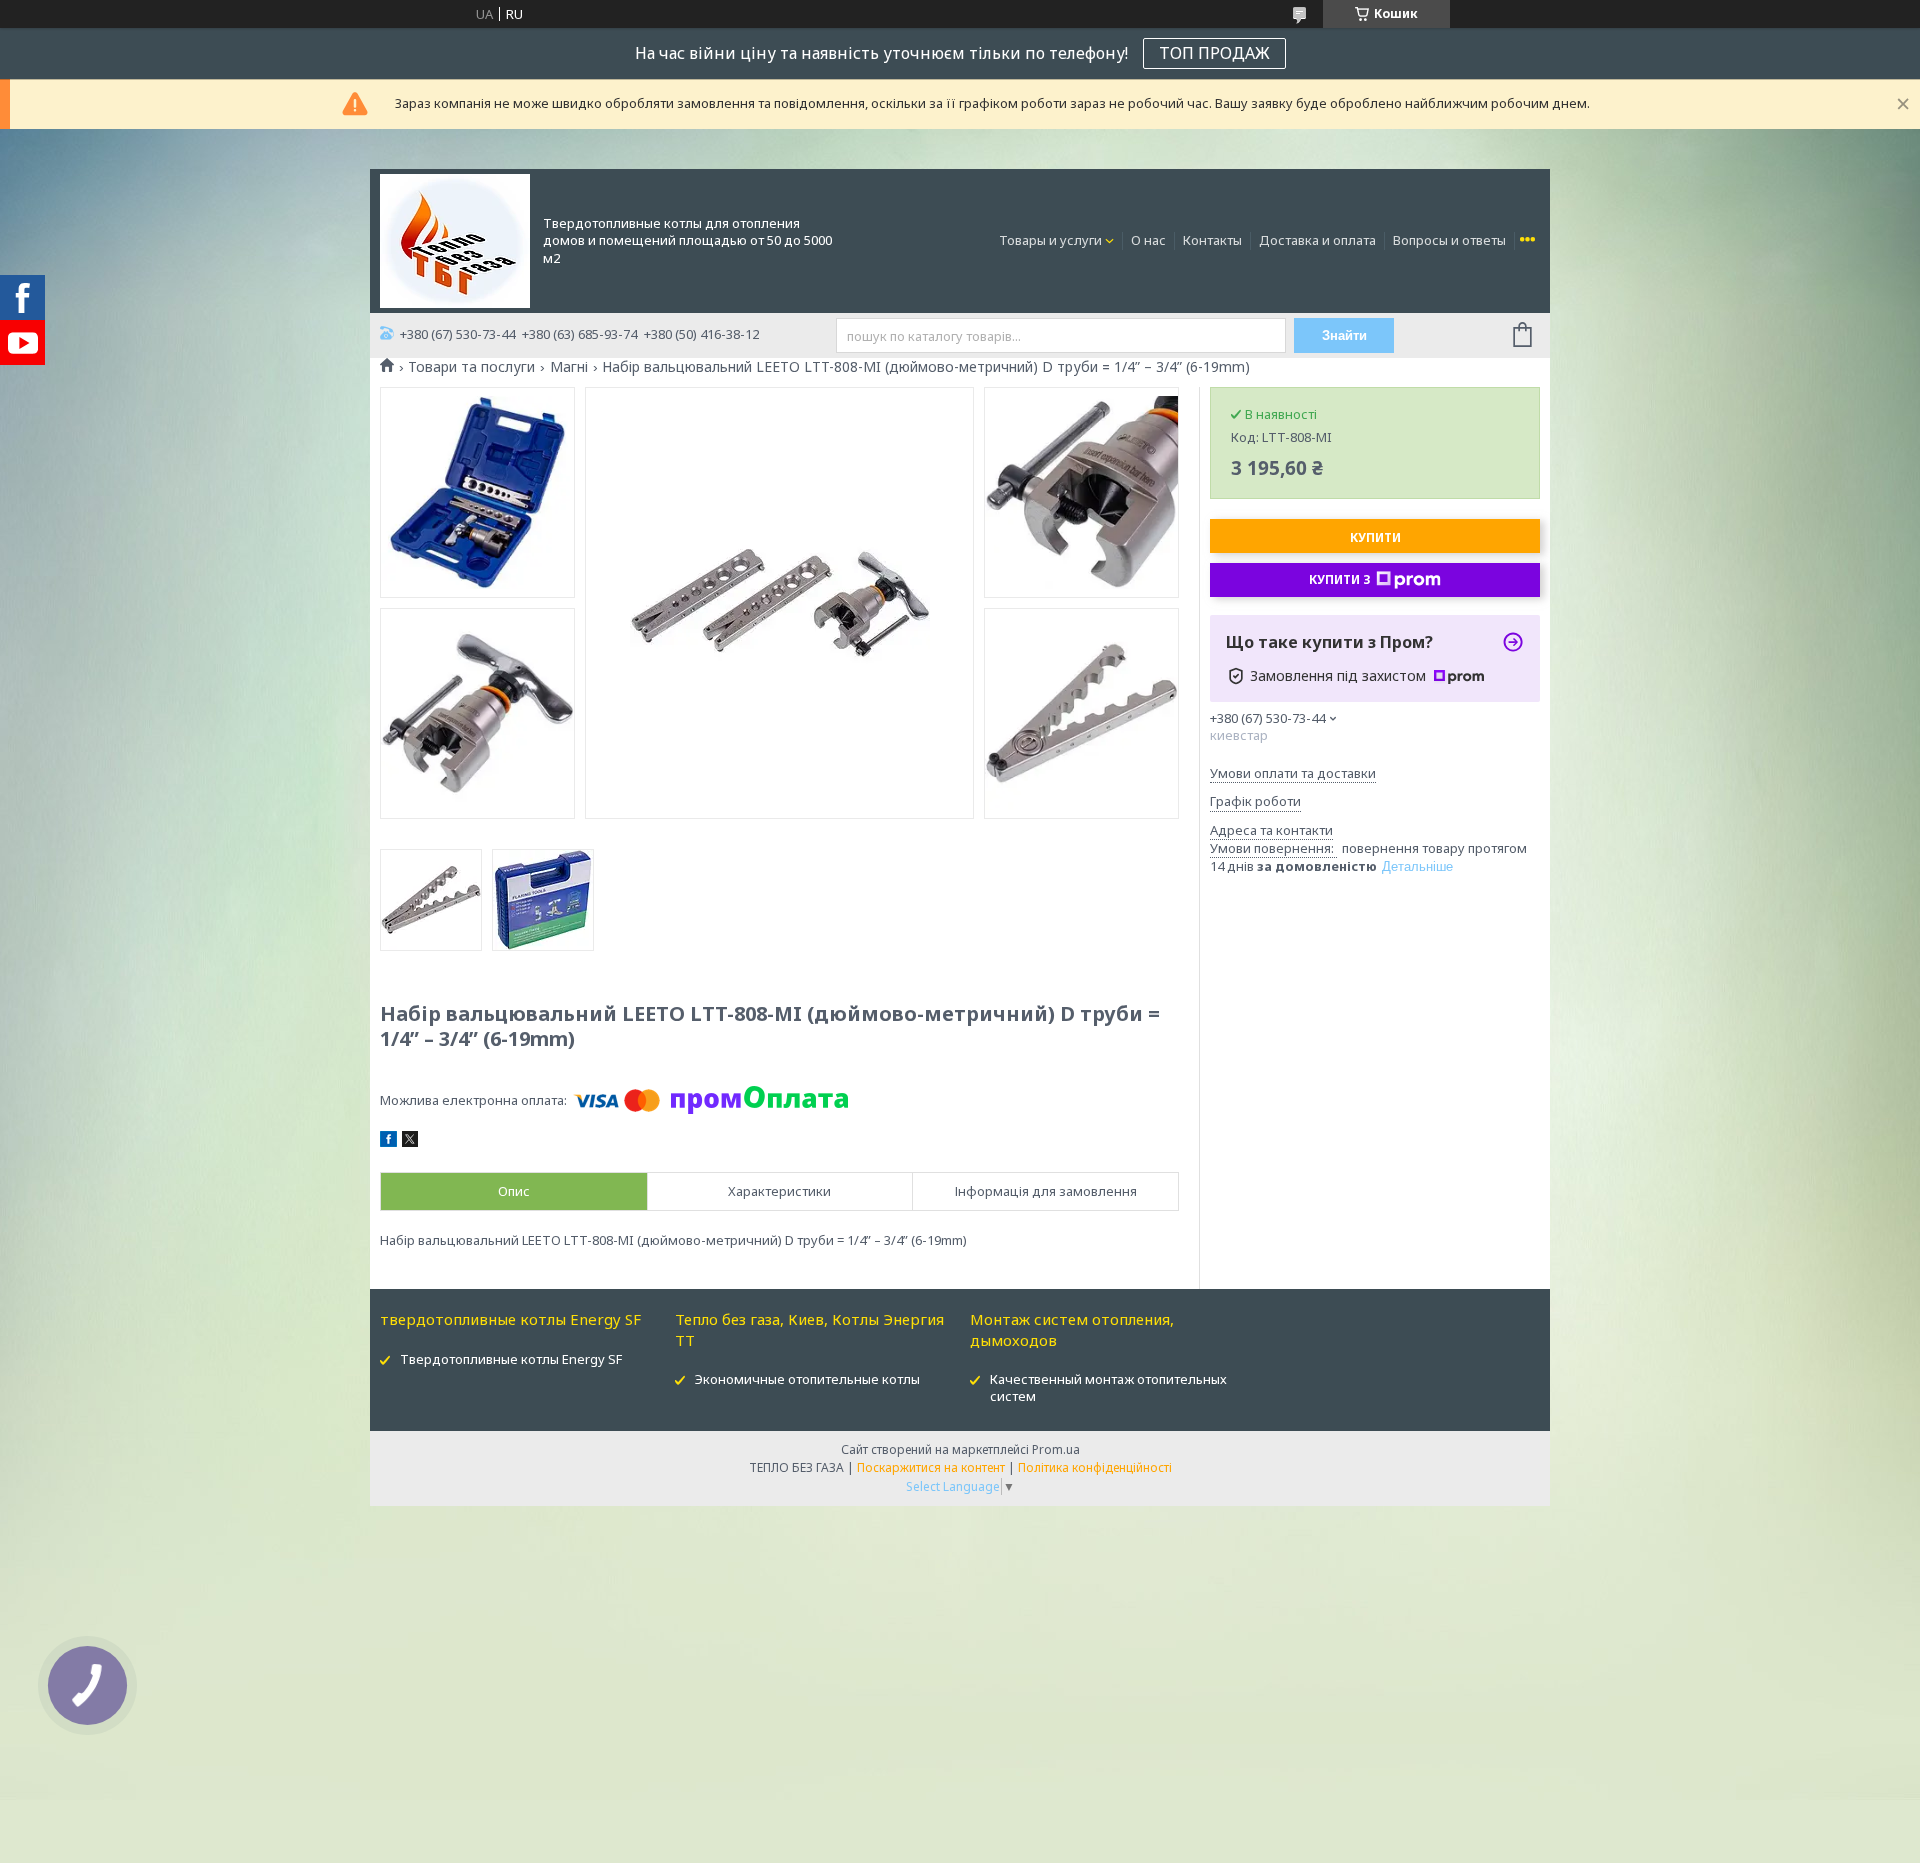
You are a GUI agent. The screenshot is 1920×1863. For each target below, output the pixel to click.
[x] (410, 1142)
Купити (1375, 537)
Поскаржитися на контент (931, 1467)
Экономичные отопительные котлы (807, 1379)
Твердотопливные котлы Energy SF (511, 1359)
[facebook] (388, 1142)
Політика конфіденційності (1095, 1467)
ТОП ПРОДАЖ (1214, 53)
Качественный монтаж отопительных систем (1108, 1387)
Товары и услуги (1050, 240)
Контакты (1212, 240)
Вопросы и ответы (1449, 240)
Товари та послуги (471, 367)
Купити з (1340, 579)
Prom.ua (1056, 1449)
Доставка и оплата (1317, 240)
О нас (1148, 240)
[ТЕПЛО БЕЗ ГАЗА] (455, 239)
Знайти (1344, 335)
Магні (569, 367)
